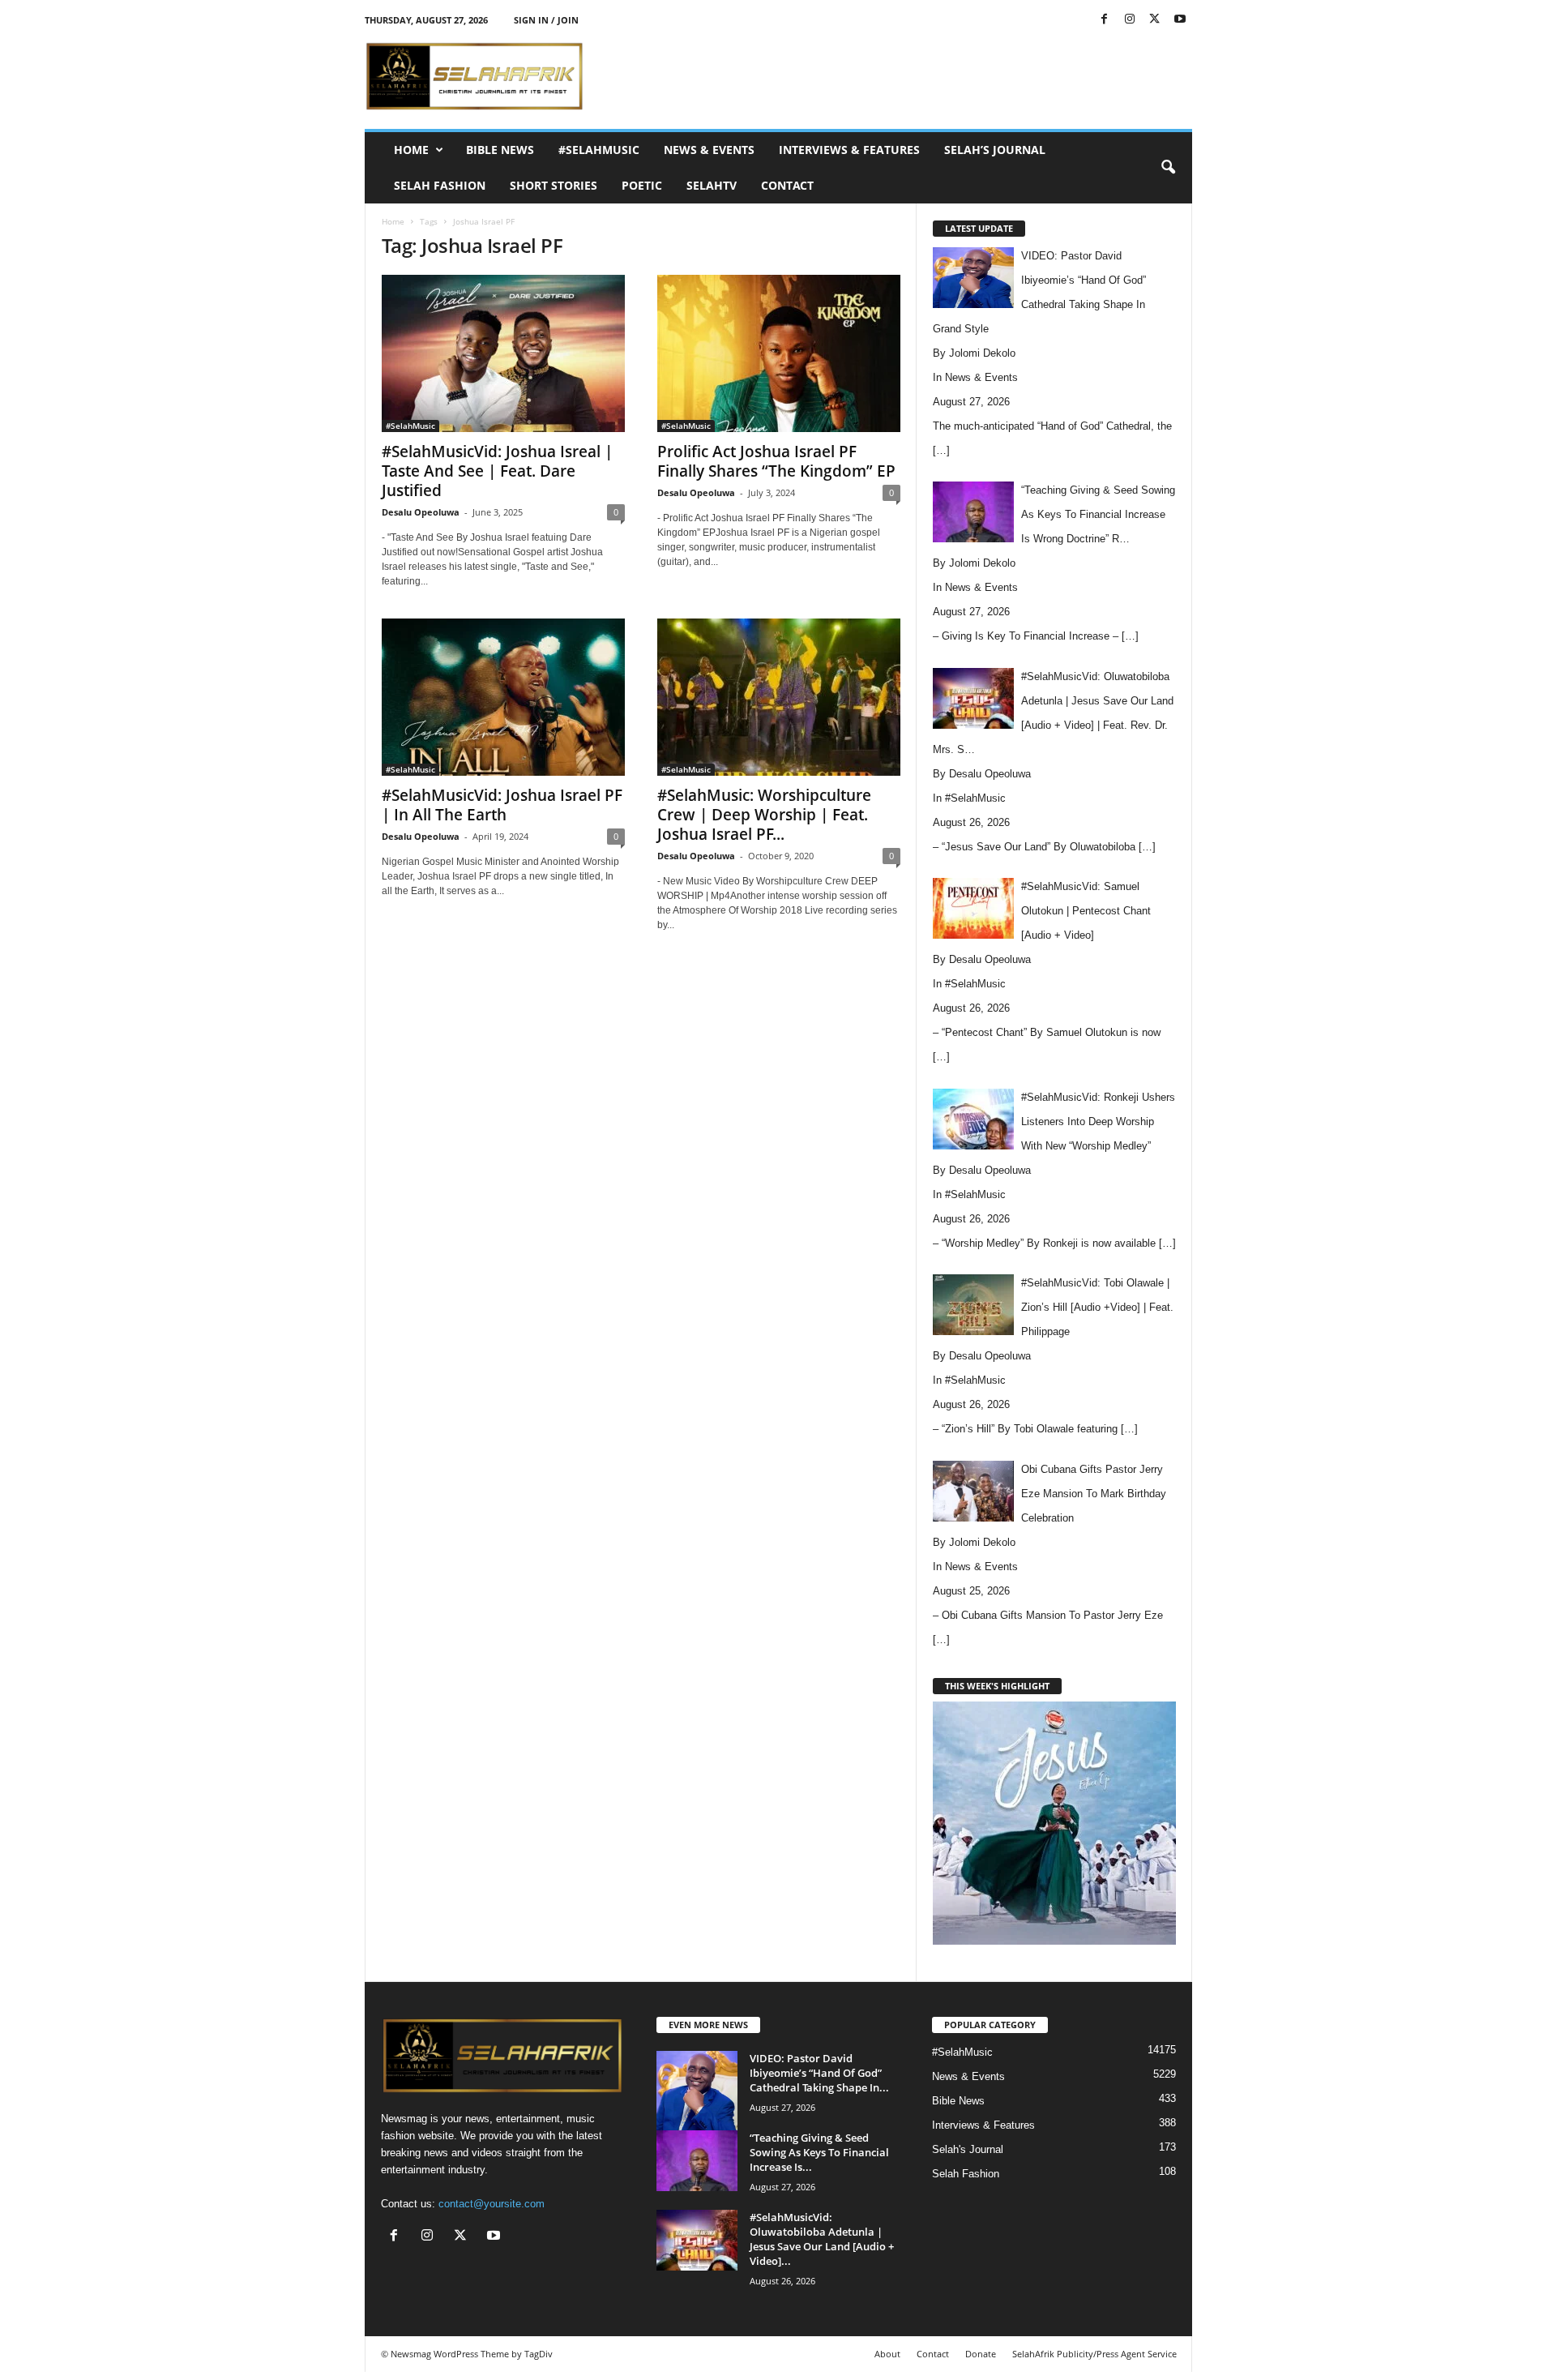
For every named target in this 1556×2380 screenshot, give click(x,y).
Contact (787, 185)
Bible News (500, 150)
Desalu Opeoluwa (421, 512)
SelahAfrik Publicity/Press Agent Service (1094, 2354)
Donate (981, 2354)
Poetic (642, 185)
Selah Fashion (440, 185)
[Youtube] (1180, 20)
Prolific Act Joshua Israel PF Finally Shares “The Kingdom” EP (776, 461)
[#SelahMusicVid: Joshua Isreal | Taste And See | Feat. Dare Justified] (503, 353)
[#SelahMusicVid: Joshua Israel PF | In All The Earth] (503, 697)
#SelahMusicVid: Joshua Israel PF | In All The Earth (502, 805)
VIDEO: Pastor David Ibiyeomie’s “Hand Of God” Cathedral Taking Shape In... (819, 2073)
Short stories (554, 185)
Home (411, 150)
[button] (1168, 168)
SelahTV (712, 185)
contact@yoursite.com (492, 2204)
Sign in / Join (546, 20)
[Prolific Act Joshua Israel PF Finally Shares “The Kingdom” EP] (779, 353)
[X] (1155, 20)
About (887, 2354)
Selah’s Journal (995, 150)
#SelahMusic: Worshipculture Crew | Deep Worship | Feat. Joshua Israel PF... (764, 815)
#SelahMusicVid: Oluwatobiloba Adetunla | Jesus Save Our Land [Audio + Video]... (822, 2239)
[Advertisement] (897, 76)
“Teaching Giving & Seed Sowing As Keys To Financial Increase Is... (819, 2152)
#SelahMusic (599, 150)
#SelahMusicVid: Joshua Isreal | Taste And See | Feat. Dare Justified (497, 471)
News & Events (709, 150)
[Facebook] (1105, 20)
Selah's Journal (968, 2149)
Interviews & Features (849, 150)
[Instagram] (1130, 20)
